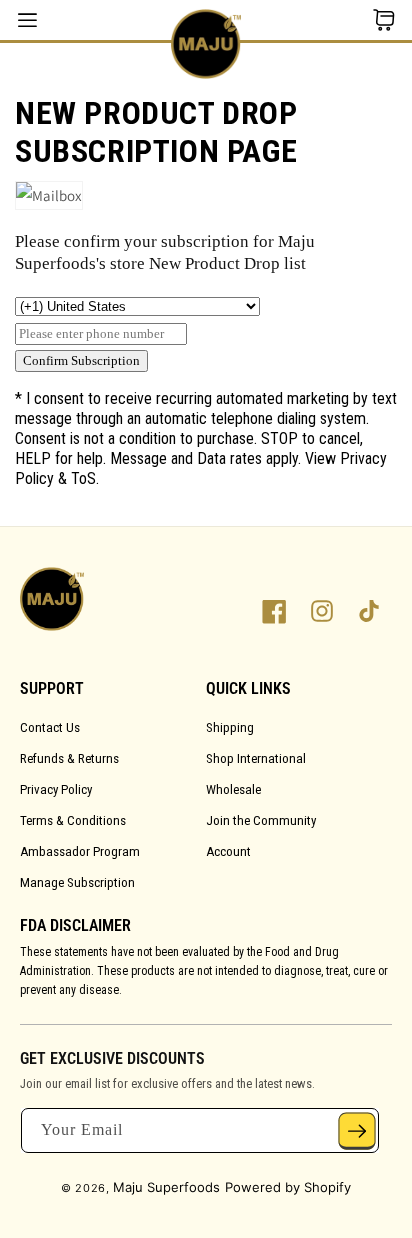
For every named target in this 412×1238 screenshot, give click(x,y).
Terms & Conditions (73, 820)
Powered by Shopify (288, 1187)
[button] (383, 20)
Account (228, 851)
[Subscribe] (357, 1130)
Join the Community (261, 820)
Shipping (230, 727)
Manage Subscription (77, 882)
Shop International (256, 758)
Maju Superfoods (166, 1187)
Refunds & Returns (69, 758)
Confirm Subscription (81, 360)
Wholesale (233, 789)
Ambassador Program (80, 851)
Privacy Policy (56, 789)
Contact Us (50, 727)
